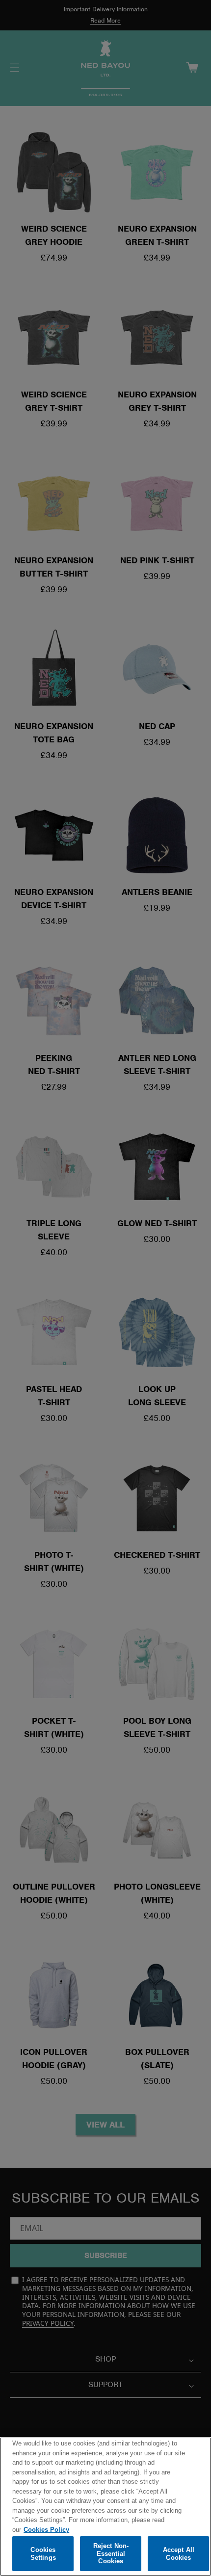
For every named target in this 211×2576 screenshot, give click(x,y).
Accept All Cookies (179, 2554)
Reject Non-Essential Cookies (111, 2553)
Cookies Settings (43, 2554)
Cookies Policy (46, 2530)
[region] (105, 2507)
